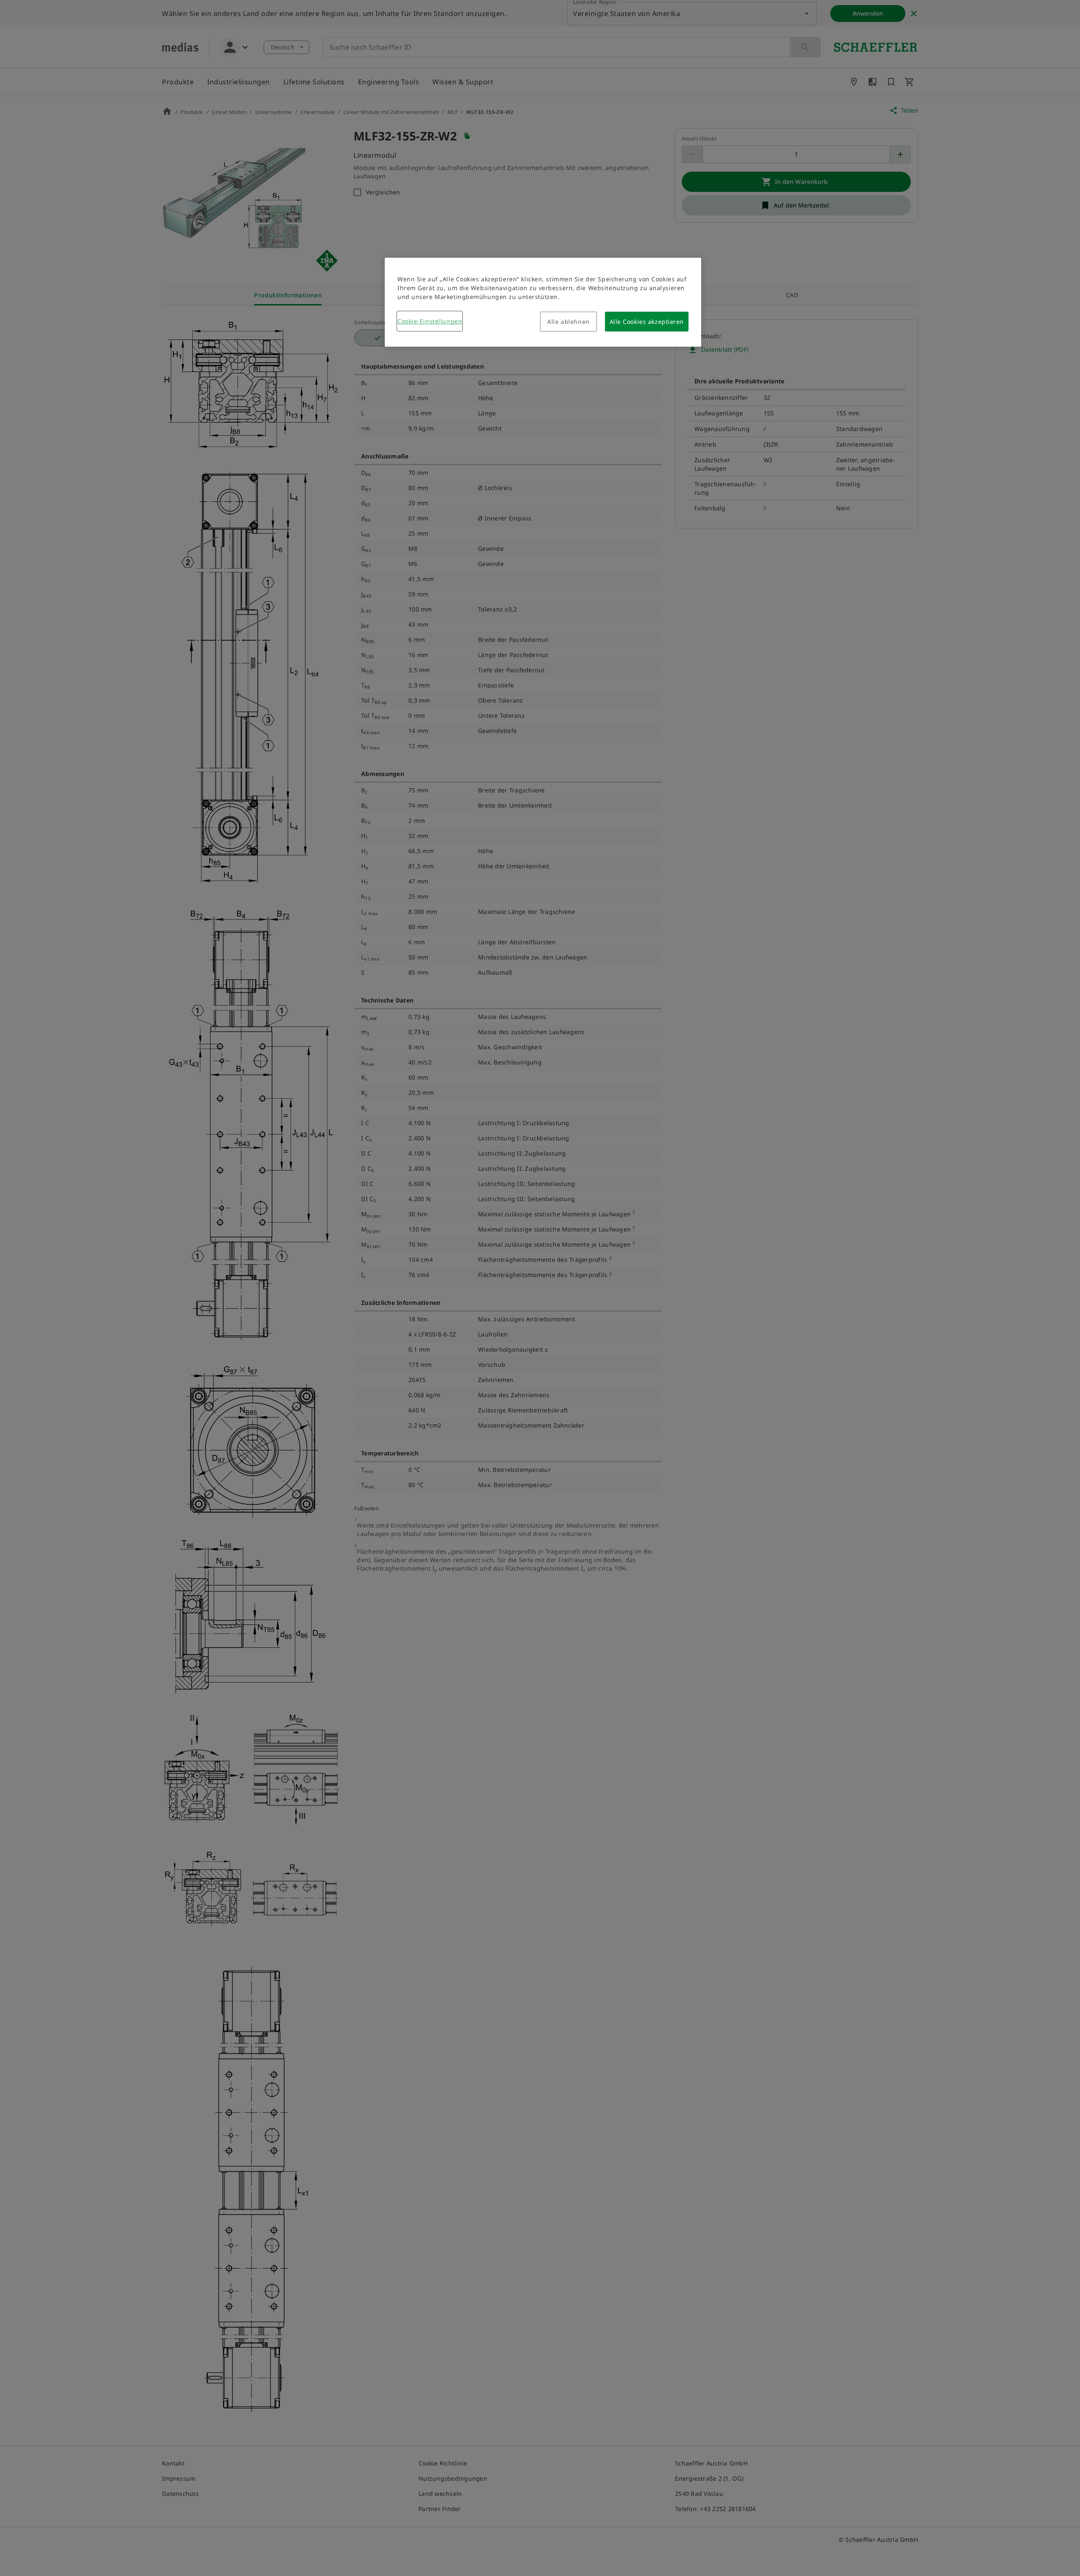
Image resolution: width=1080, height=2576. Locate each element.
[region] (543, 302)
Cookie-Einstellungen (430, 321)
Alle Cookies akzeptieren (647, 322)
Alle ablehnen (568, 322)
